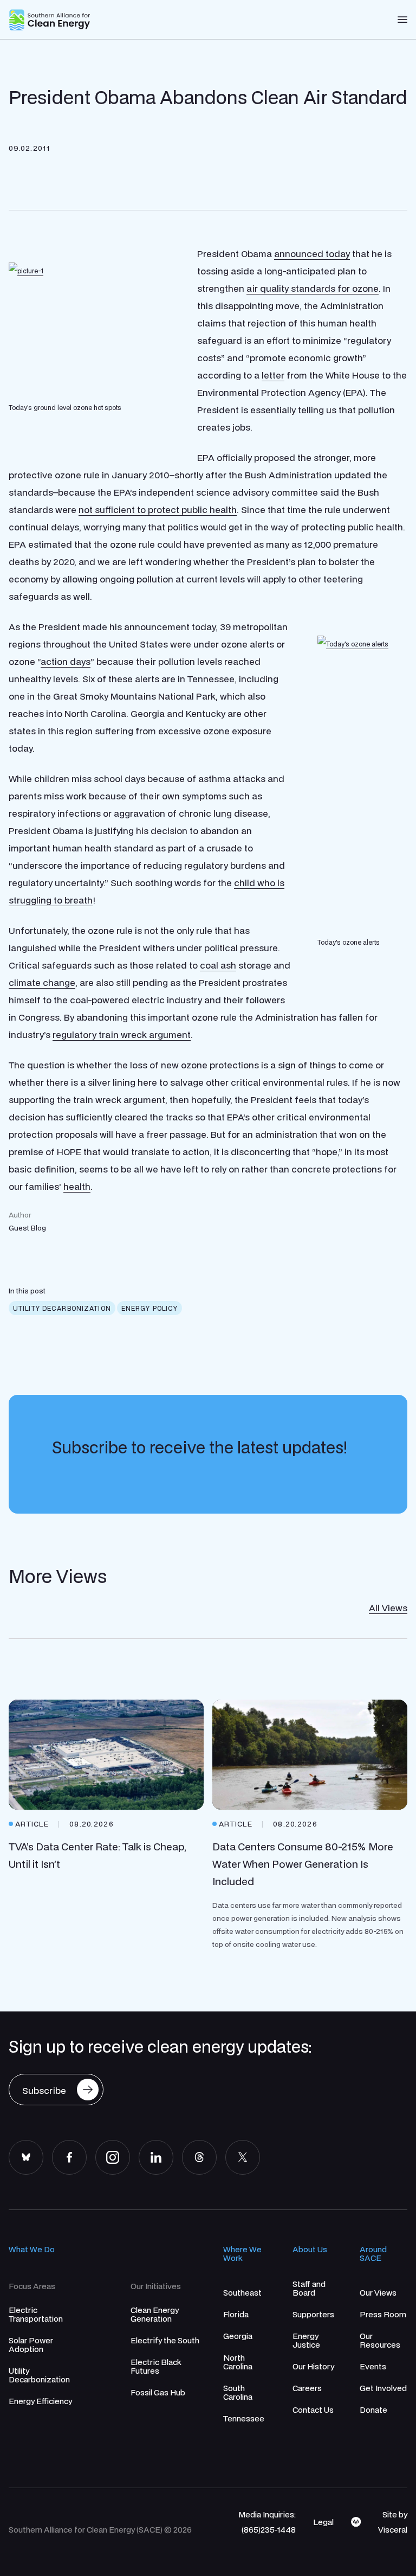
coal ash (218, 965)
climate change (42, 982)
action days (66, 661)
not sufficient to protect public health (158, 510)
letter (273, 375)
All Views (388, 1608)
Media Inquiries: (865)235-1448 (267, 2522)
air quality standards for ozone (313, 288)
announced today (312, 254)
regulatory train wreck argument (122, 1034)
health (77, 1186)
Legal (323, 2522)
